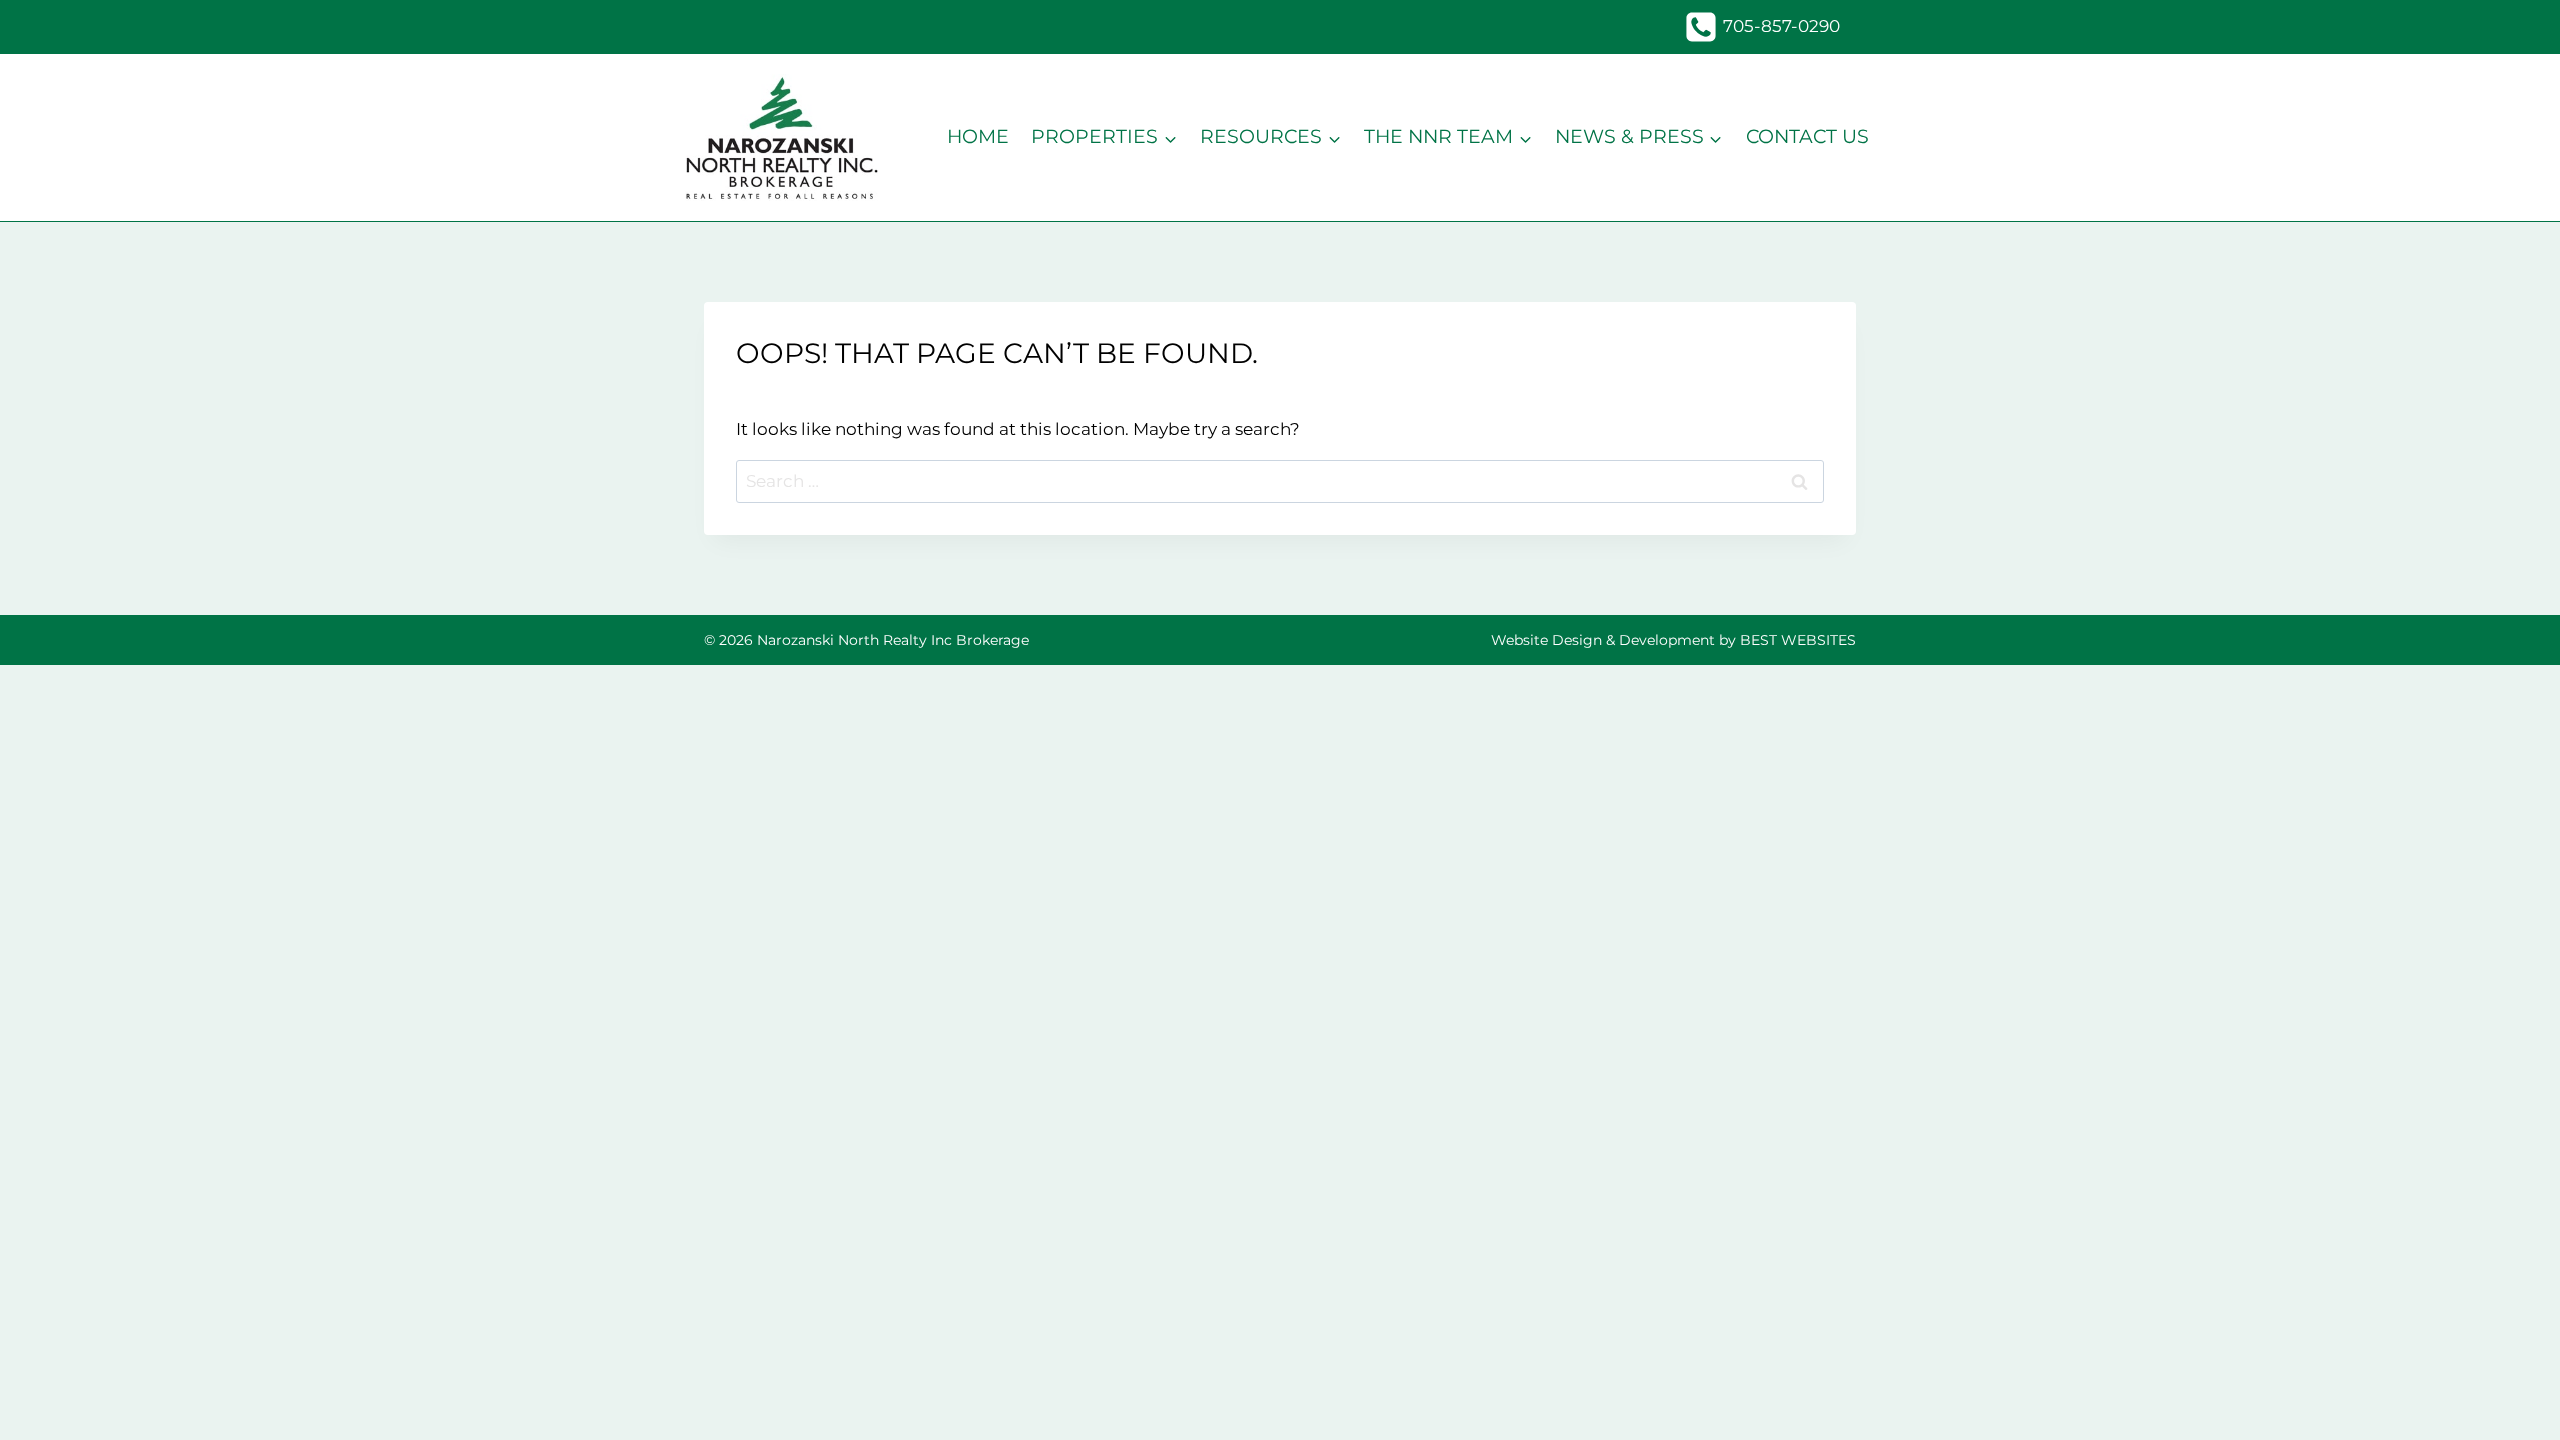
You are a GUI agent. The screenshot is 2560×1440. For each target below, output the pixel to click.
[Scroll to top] (2509, 1396)
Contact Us (1807, 136)
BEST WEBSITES (1798, 640)
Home (978, 136)
